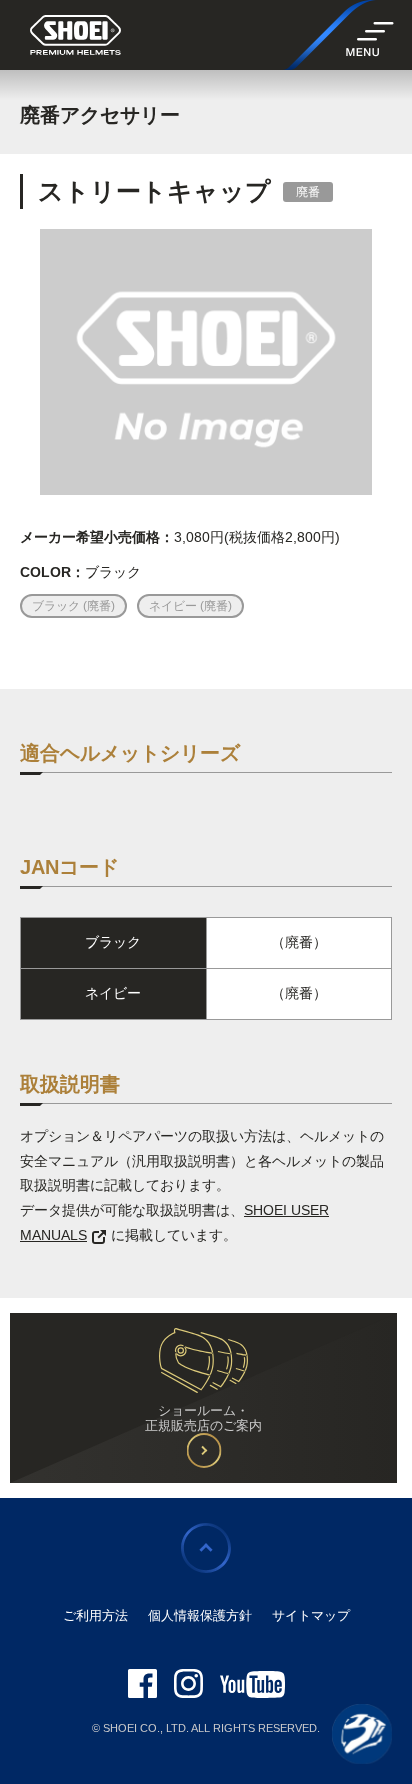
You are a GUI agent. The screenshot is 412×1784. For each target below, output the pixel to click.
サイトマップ (311, 1615)
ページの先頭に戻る (206, 1548)
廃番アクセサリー (100, 115)
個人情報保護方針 (200, 1615)
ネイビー (174, 606)
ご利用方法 (95, 1615)
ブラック (57, 606)
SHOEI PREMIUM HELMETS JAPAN (75, 36)
